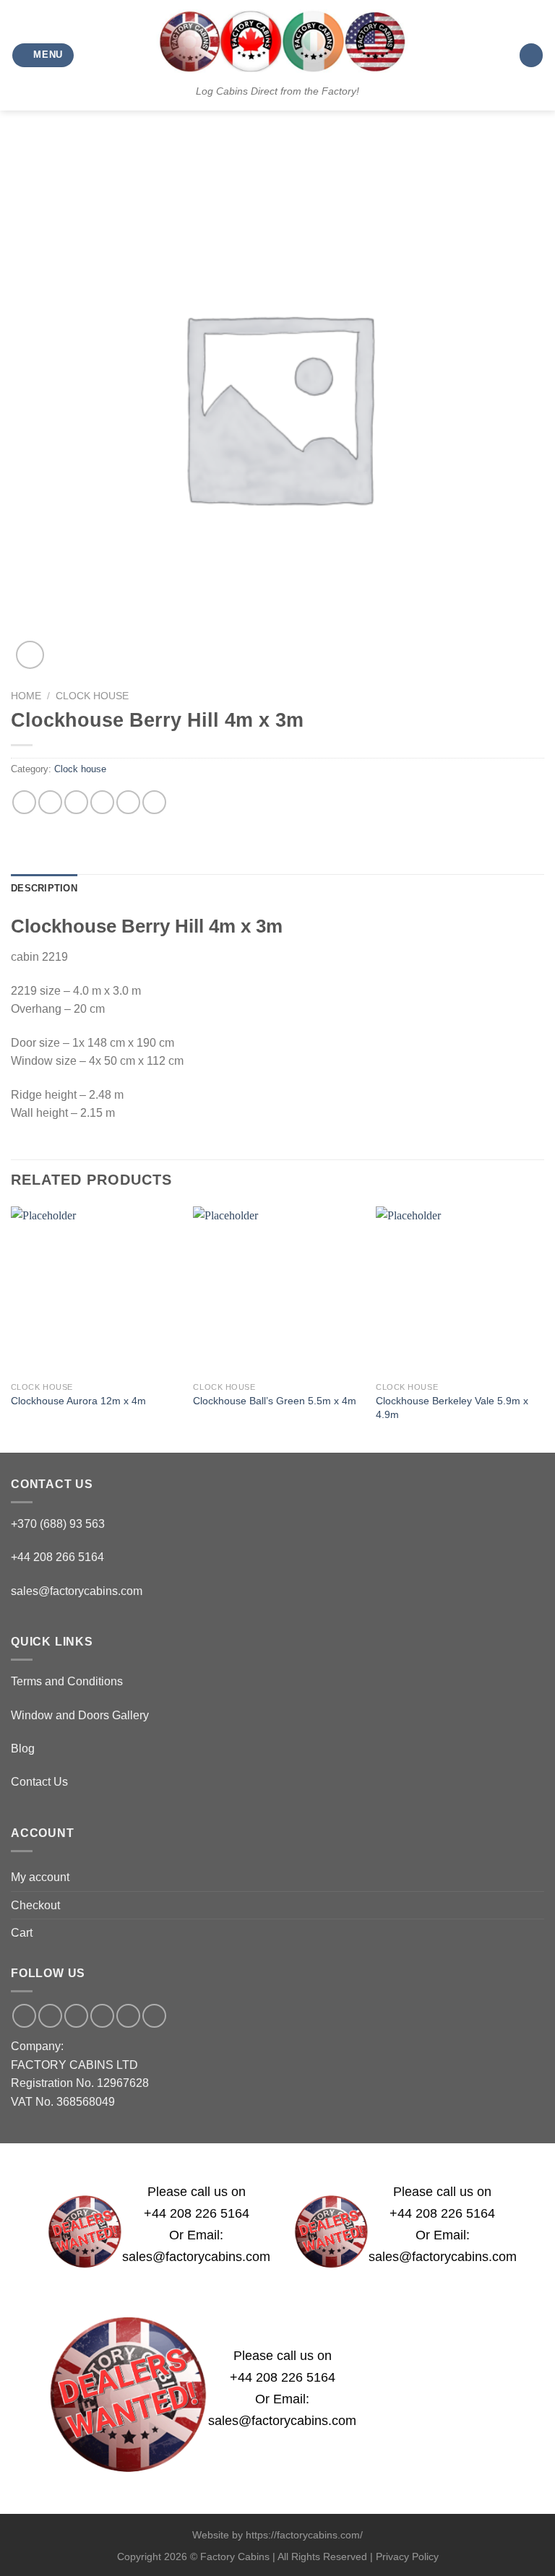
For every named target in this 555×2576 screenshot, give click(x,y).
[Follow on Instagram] (50, 2016)
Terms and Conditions (67, 1681)
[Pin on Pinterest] (128, 802)
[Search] (531, 55)
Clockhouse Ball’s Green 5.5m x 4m (275, 1401)
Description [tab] (44, 888)
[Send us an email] (76, 2016)
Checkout (35, 1905)
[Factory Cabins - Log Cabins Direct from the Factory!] (277, 41)
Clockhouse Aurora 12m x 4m (78, 1401)
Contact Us (39, 1782)
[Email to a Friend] (102, 802)
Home (26, 696)
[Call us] (102, 2016)
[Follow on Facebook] (24, 2016)
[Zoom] (30, 655)
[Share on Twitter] (76, 802)
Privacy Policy (407, 2556)
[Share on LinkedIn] (154, 802)
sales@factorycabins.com (77, 1591)
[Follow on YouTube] (154, 2016)
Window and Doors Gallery (80, 1715)
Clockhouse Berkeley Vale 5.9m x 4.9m (452, 1408)
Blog (23, 1749)
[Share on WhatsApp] (24, 802)
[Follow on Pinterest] (128, 2016)
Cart (22, 1933)
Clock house (92, 696)
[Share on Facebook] (50, 802)
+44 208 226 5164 (197, 2213)
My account (40, 1877)
